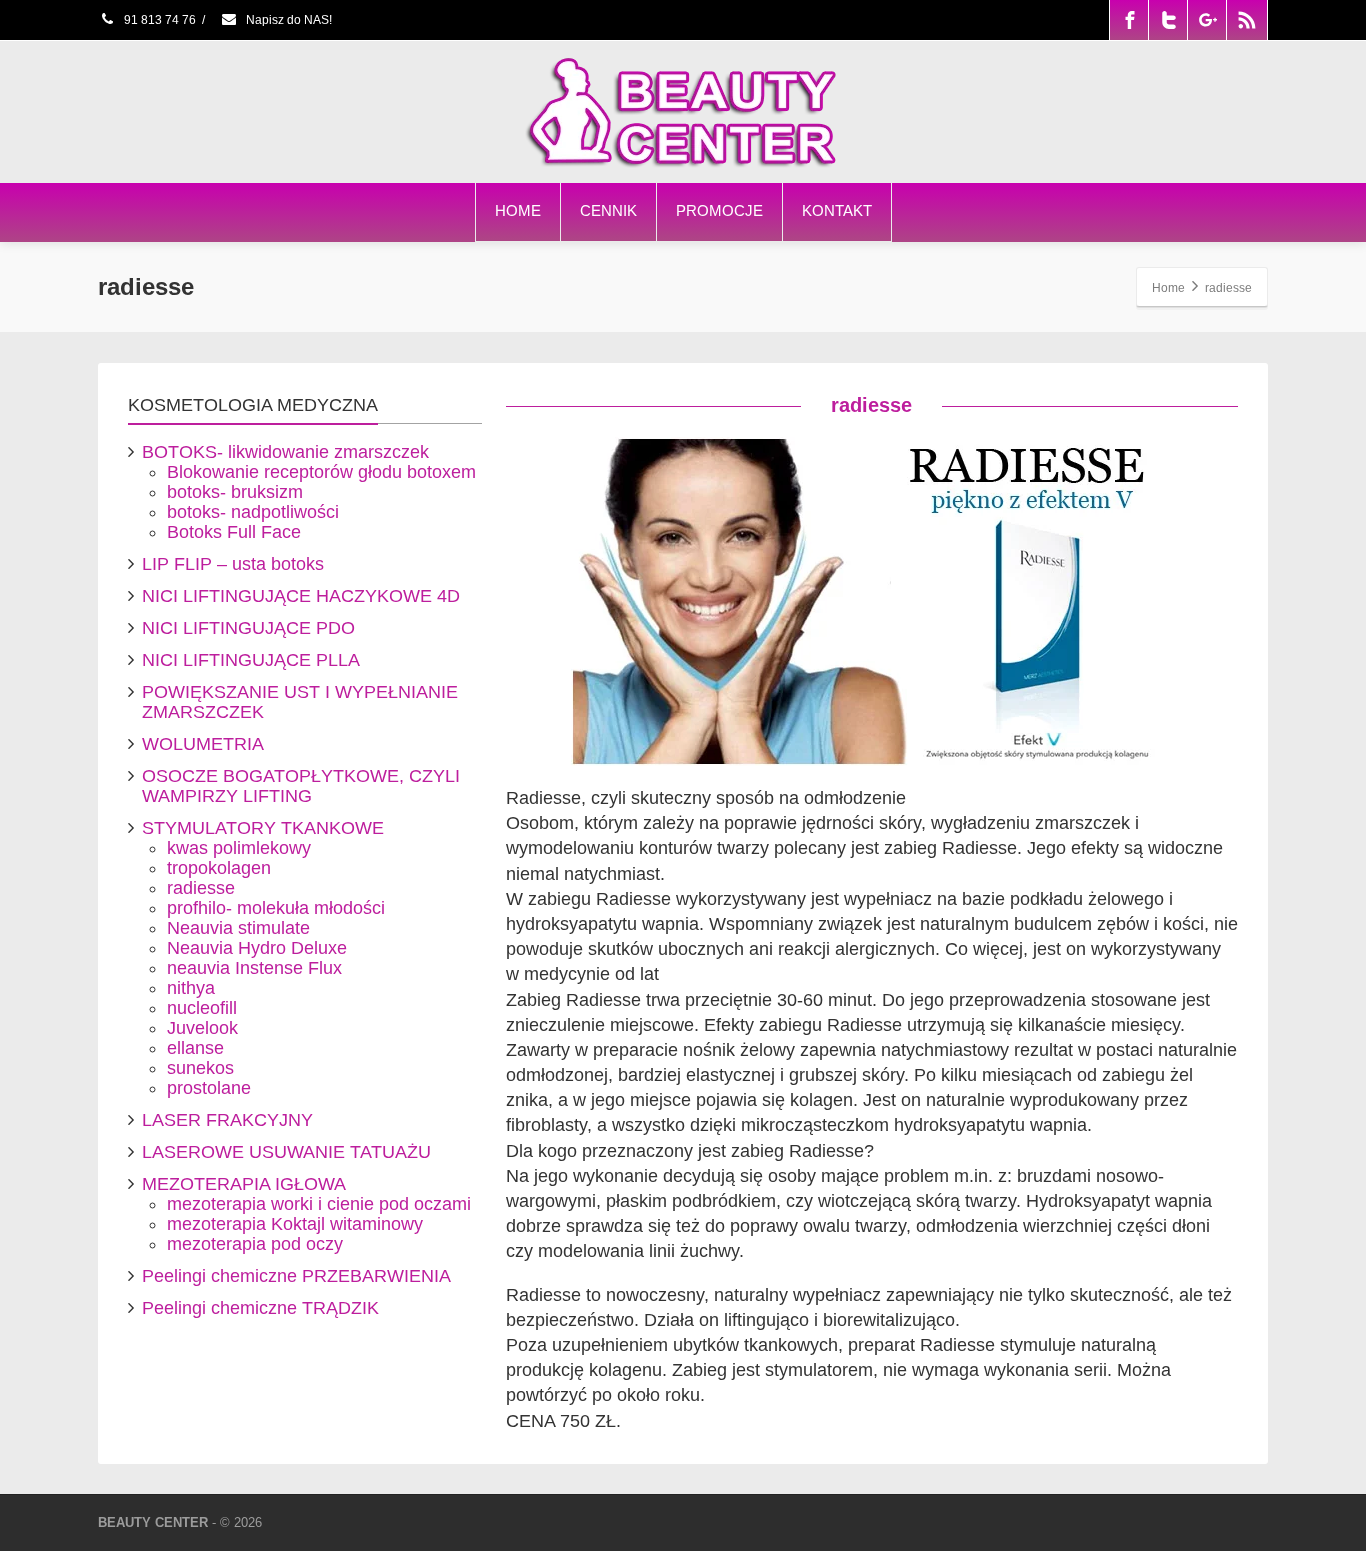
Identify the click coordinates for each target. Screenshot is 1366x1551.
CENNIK (608, 210)
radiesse (201, 888)
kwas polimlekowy (239, 848)
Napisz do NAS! (287, 20)
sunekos (200, 1068)
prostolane (209, 1088)
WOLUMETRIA (203, 744)
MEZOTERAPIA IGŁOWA (244, 1184)
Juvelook (202, 1028)
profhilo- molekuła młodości (276, 908)
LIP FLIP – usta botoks (233, 564)
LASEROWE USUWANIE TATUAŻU (286, 1152)
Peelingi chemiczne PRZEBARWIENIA (296, 1276)
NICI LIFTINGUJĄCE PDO (248, 628)
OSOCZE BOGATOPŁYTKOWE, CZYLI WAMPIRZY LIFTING (301, 786)
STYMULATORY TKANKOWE (263, 828)
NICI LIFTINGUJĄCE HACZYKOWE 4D (301, 596)
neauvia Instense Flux (254, 968)
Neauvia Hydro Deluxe (257, 948)
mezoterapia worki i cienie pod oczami (319, 1204)
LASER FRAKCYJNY (227, 1120)
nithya (191, 988)
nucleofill (202, 1008)
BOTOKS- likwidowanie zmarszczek (285, 452)
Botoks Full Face (234, 532)
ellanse (195, 1048)
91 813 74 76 (158, 20)
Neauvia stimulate (238, 928)
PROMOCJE (719, 210)
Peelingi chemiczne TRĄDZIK (260, 1308)
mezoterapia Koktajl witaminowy (295, 1224)
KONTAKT (837, 210)
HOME (518, 210)
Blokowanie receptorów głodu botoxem (321, 472)
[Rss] (1247, 20)
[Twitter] (1169, 20)
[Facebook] (1130, 20)
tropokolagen (219, 868)
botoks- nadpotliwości (253, 512)
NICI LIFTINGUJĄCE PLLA (251, 660)
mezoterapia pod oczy (255, 1244)
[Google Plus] (1208, 20)
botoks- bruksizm (235, 492)
